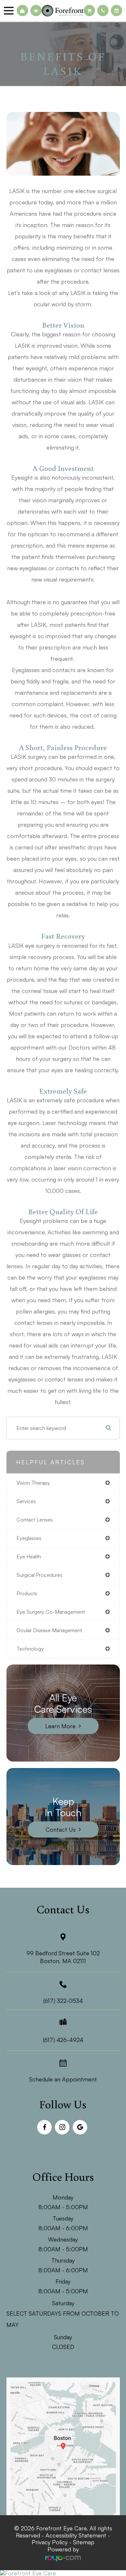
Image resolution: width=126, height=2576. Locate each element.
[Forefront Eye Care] (63, 2573)
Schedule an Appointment (63, 2079)
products (27, 1593)
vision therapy (33, 1483)
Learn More (60, 1726)
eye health (29, 1556)
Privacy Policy (50, 2542)
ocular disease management (49, 1630)
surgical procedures (39, 1575)
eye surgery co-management (51, 1612)
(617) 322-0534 (63, 2001)
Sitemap (84, 2542)
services (26, 1501)
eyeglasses (29, 1538)
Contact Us (61, 1829)
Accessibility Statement (76, 2535)
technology (30, 1649)
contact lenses (35, 1520)
